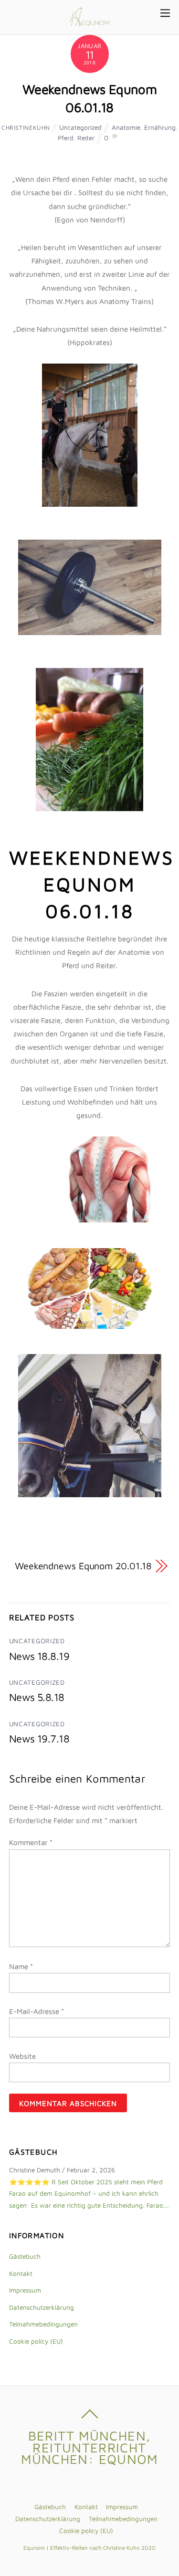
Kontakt (21, 2274)
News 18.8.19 (39, 1656)
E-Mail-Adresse (37, 2011)
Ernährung (160, 127)
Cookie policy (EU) (36, 2341)
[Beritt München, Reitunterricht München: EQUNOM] (89, 21)
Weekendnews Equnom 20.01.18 (83, 1566)
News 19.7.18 (39, 1739)
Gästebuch (25, 2256)
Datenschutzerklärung (42, 2307)
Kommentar (31, 1842)
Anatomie (126, 127)
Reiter (86, 138)
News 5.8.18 (37, 1697)
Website (22, 2056)
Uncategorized (80, 127)
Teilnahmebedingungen (43, 2324)
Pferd (66, 138)
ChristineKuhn (26, 128)
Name (21, 1966)
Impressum (25, 2290)
